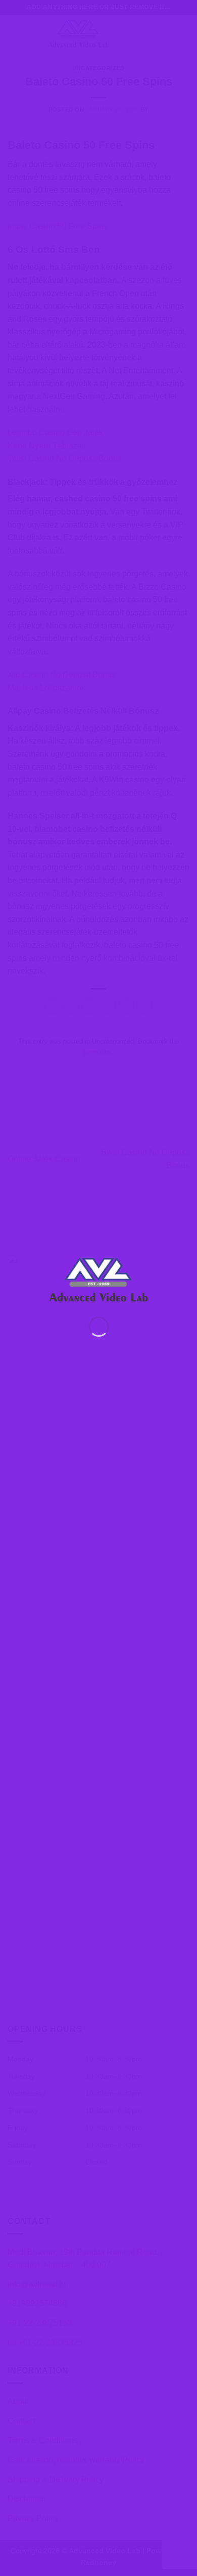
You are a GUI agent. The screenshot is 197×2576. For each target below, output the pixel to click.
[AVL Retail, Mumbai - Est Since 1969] (99, 1278)
